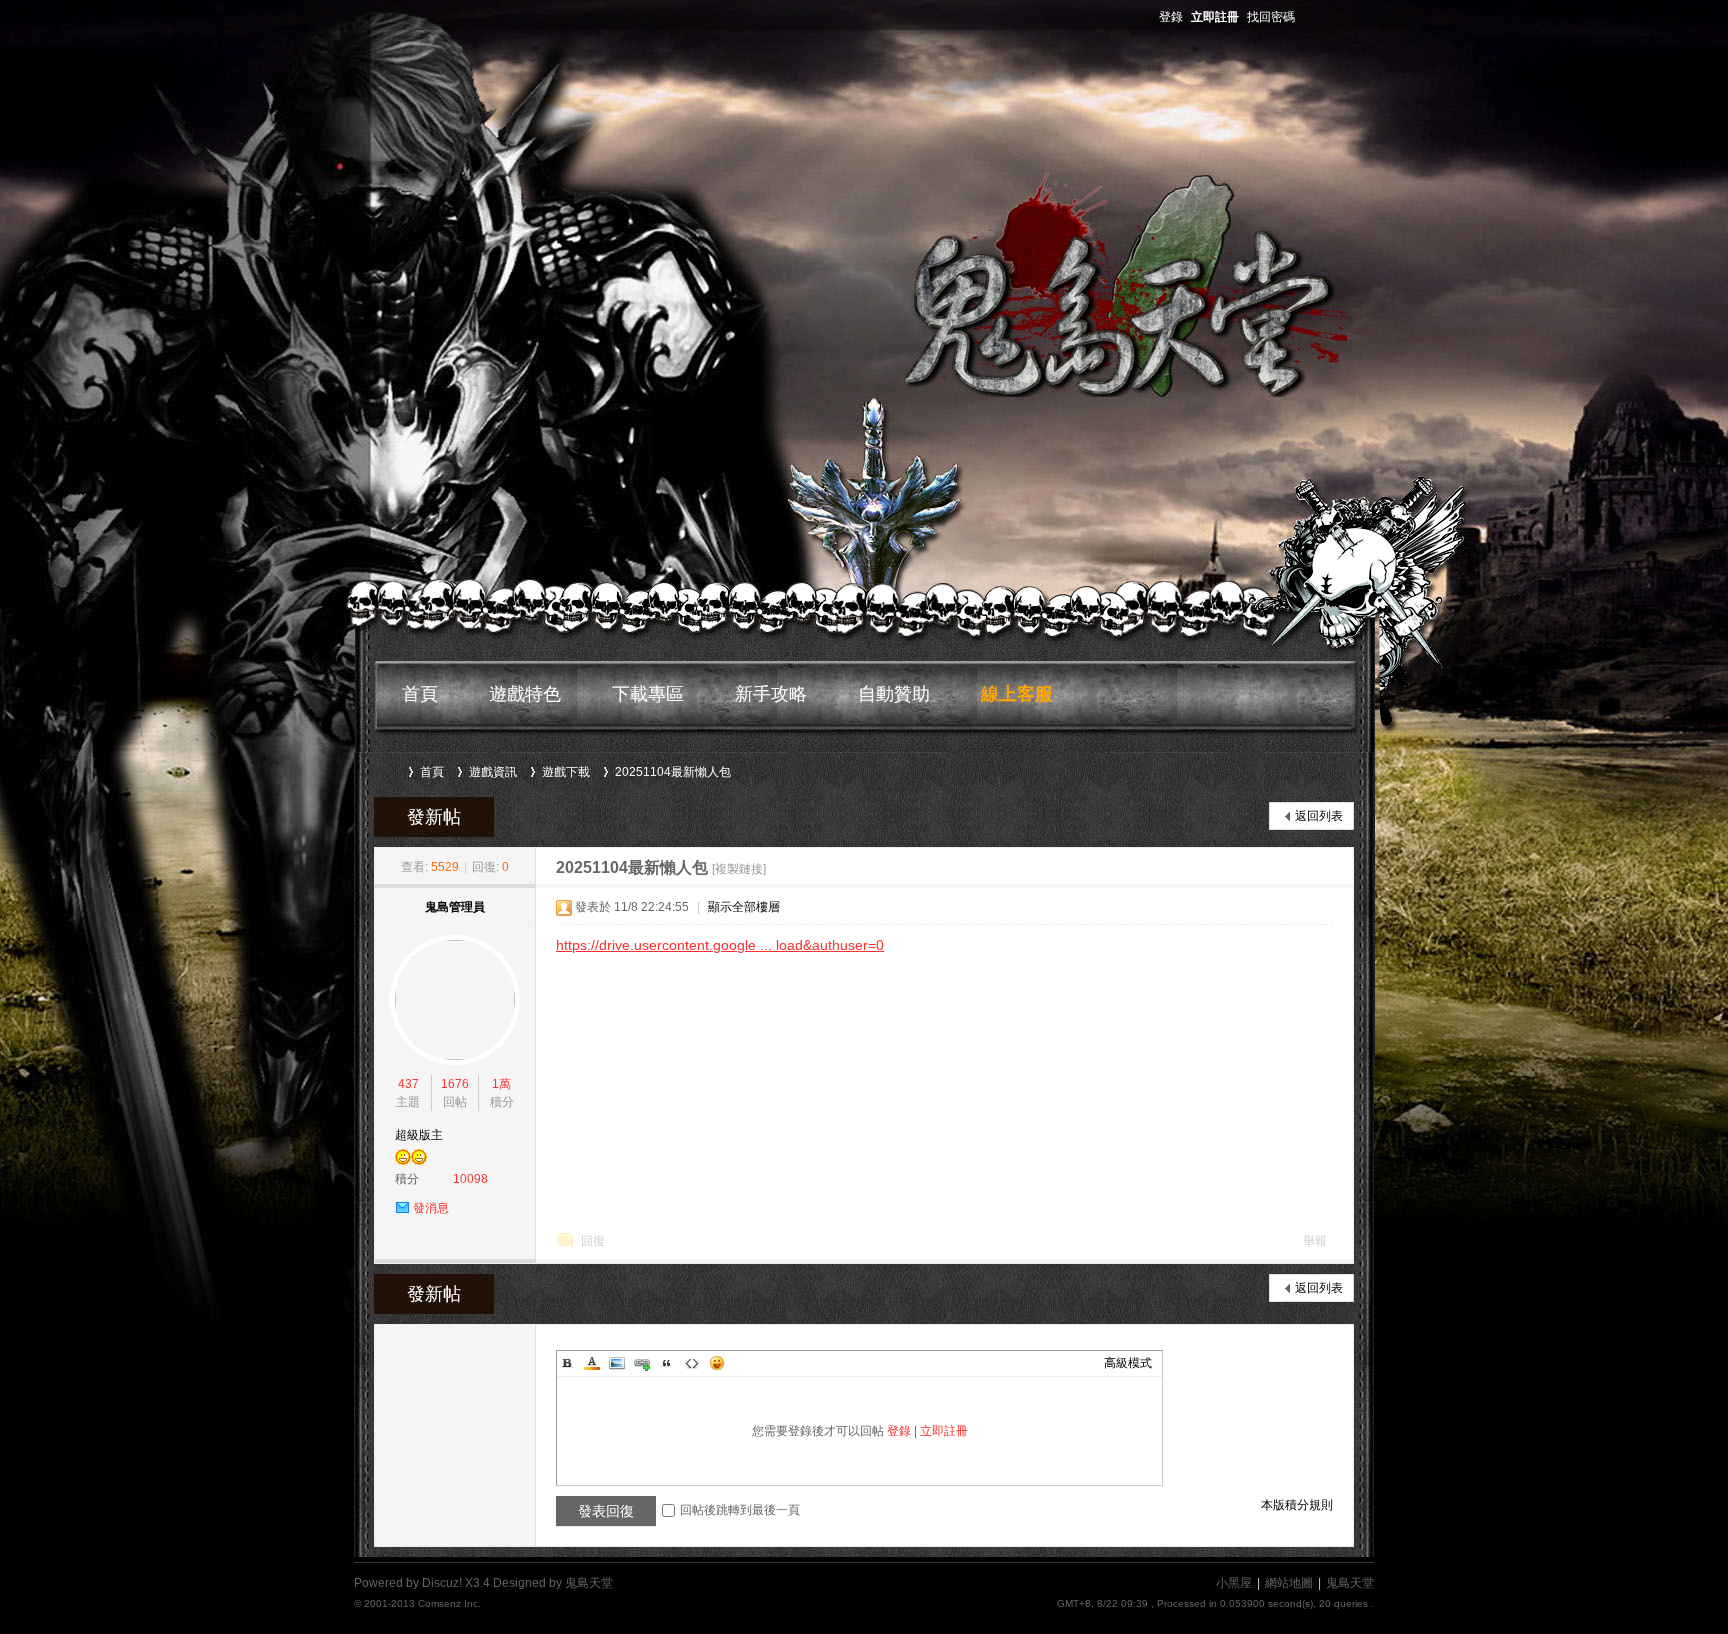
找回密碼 (1271, 17)
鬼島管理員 (455, 907)
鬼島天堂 (392, 772)
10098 (470, 1179)
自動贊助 (894, 694)
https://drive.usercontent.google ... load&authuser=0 (720, 945)
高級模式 (1128, 1363)
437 (408, 1084)
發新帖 (434, 817)
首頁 (420, 694)
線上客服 (1017, 694)
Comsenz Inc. (449, 1603)
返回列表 (1319, 816)
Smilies (717, 1363)
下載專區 (648, 694)
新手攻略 (771, 694)
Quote (667, 1363)
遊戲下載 (566, 772)
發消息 (431, 1208)
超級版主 (419, 1135)
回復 (593, 1241)
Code (692, 1363)
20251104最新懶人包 (673, 772)
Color (592, 1363)
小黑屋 (1234, 1583)
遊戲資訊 (493, 772)
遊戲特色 (525, 694)
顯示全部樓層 (744, 907)
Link (642, 1363)
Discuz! (442, 1583)
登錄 (1171, 17)
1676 (455, 1084)
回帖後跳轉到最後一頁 (740, 1510)
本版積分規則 (1297, 1505)
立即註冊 (1215, 17)
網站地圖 (1289, 1583)
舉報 (1315, 1241)
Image (617, 1363)
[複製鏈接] (739, 869)
